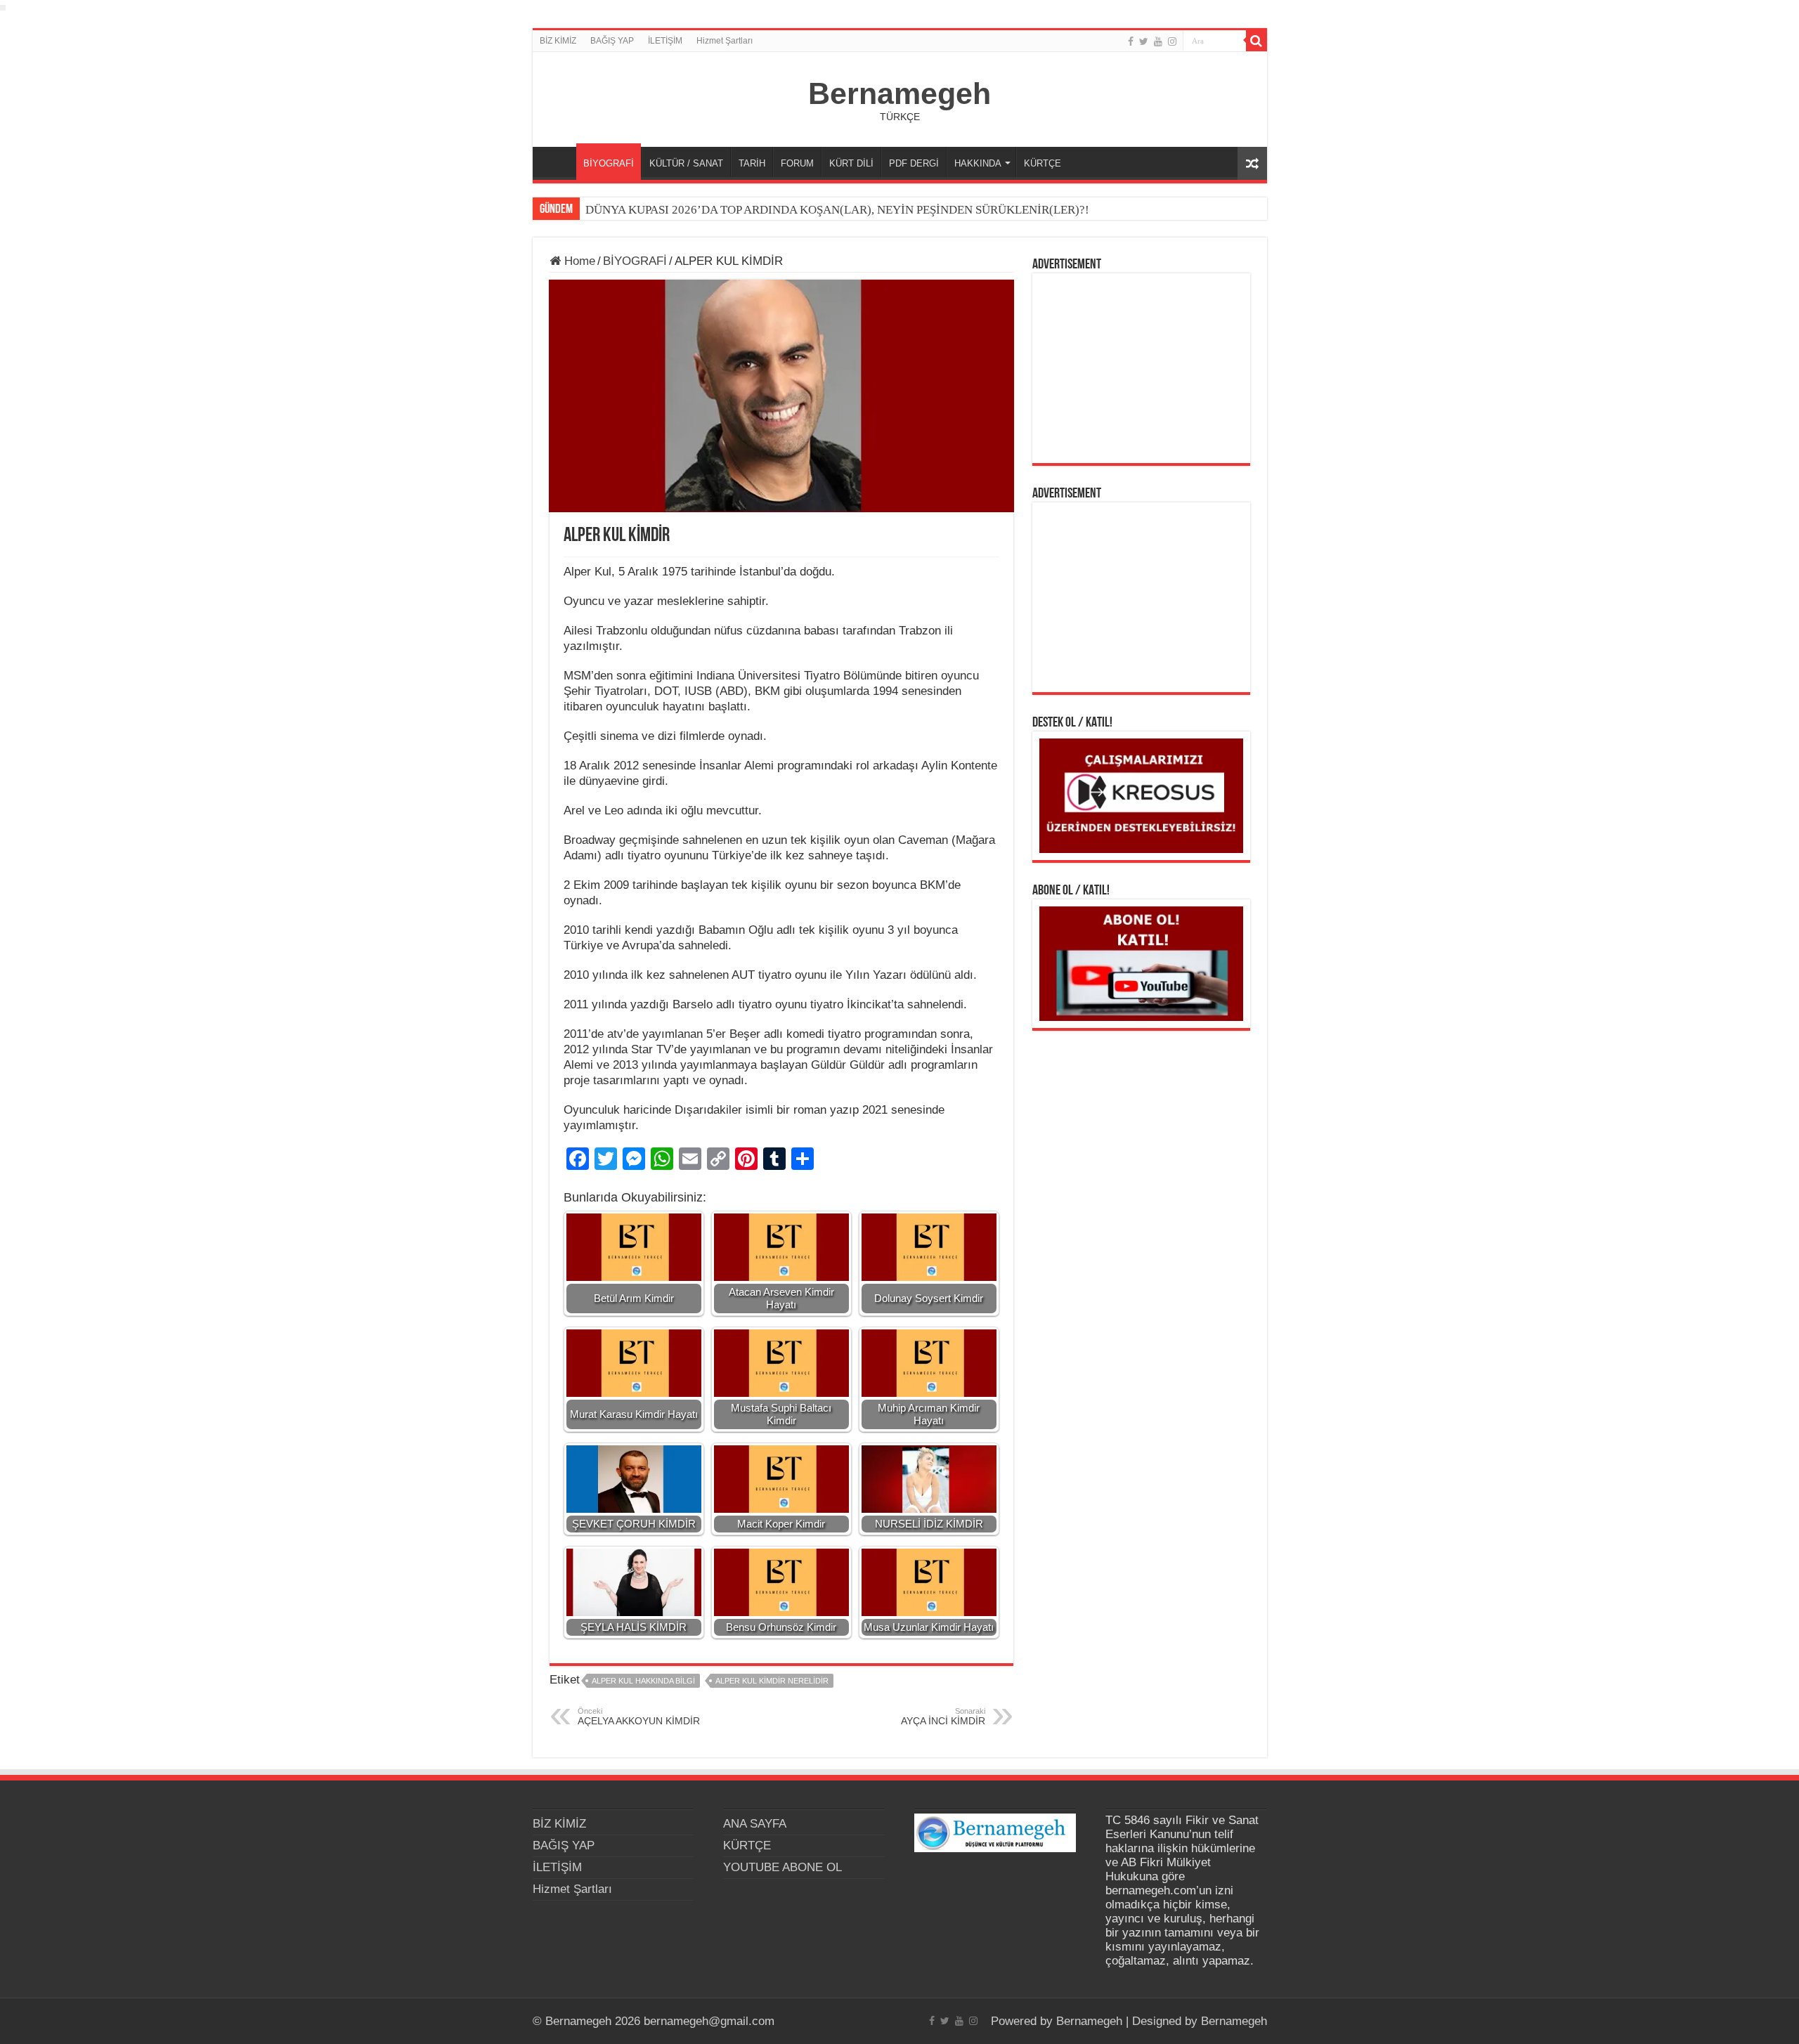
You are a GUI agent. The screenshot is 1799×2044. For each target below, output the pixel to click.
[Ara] (1256, 41)
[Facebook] (1131, 41)
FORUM (797, 163)
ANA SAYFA (558, 162)
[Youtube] (1158, 41)
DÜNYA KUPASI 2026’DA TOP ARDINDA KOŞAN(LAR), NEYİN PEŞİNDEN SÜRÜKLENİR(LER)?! (837, 210)
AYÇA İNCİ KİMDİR (943, 1717)
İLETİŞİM (665, 41)
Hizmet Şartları (725, 41)
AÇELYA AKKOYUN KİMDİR (639, 1717)
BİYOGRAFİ (609, 163)
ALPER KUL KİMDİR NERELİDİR (772, 1681)
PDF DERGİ (914, 163)
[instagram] (1172, 41)
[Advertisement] (1141, 368)
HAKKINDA (978, 163)
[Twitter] (1144, 41)
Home (578, 261)
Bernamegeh (899, 93)
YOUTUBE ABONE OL (782, 1867)
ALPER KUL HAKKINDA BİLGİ (643, 1681)
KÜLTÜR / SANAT (686, 163)
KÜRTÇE (1043, 163)
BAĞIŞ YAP (612, 41)
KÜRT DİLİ (851, 163)
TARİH (752, 163)
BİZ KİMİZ (558, 41)
